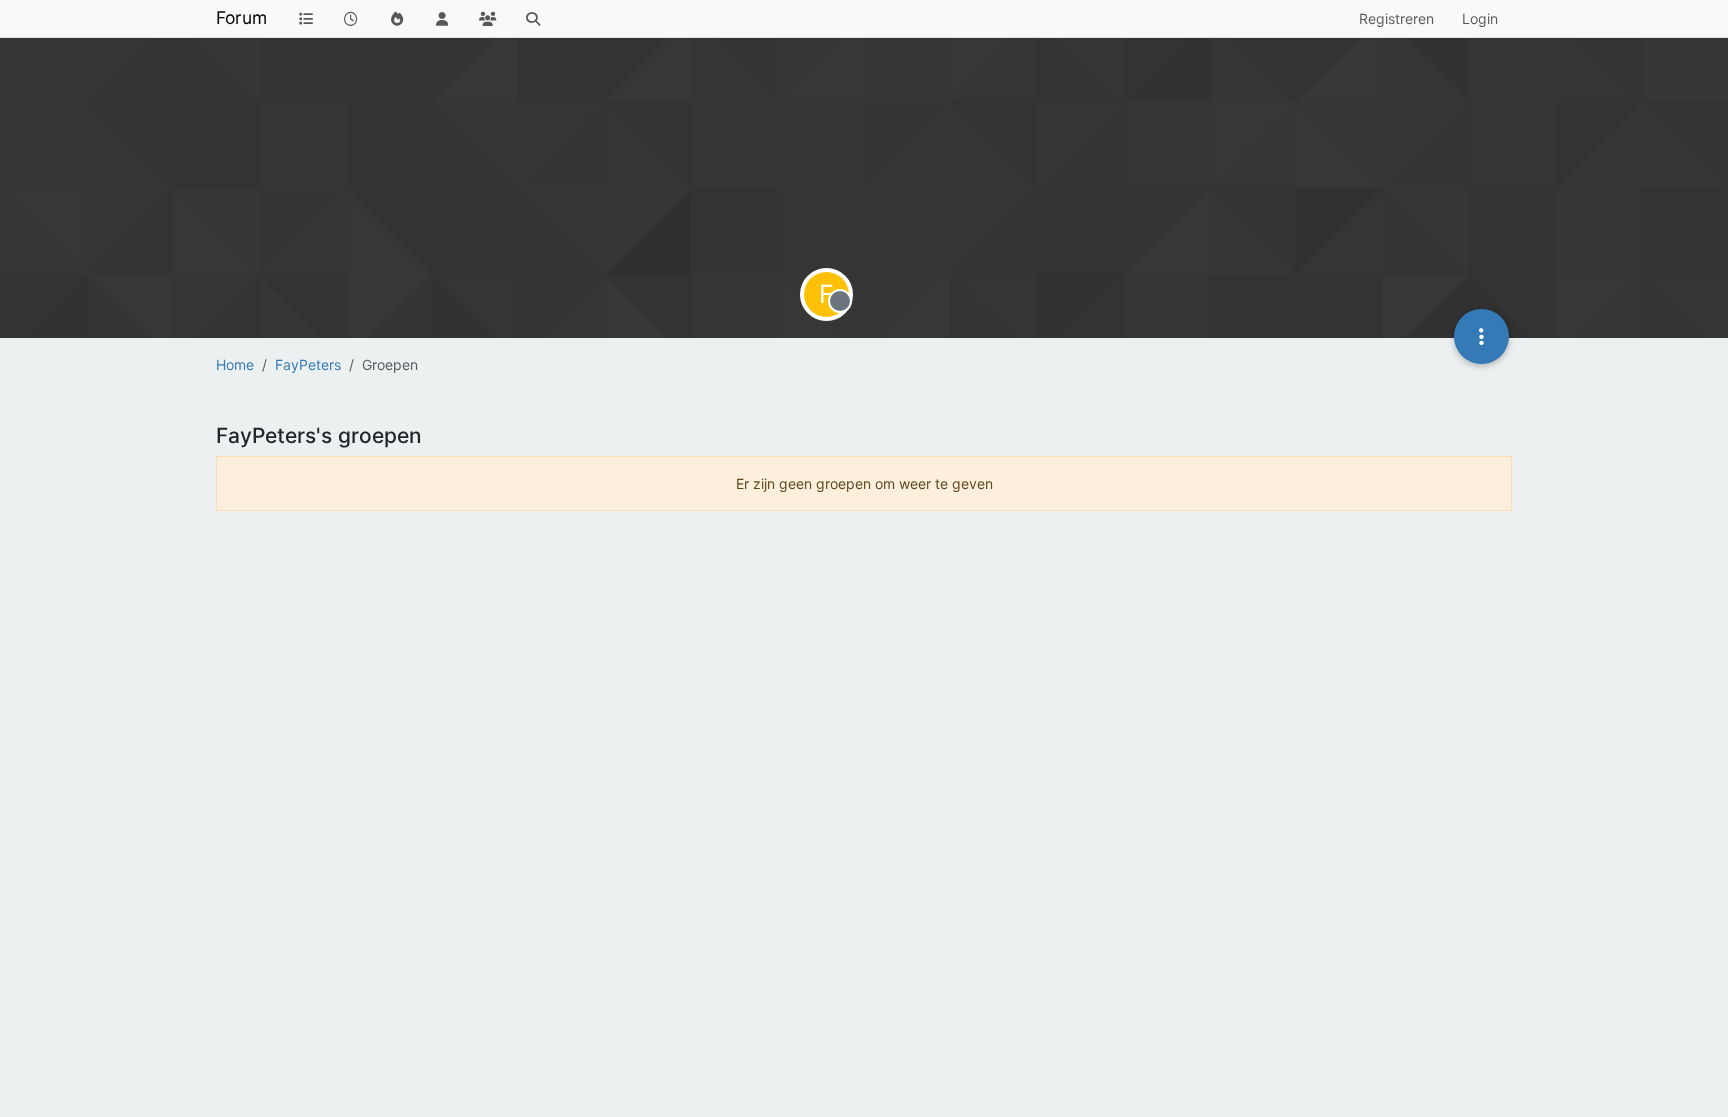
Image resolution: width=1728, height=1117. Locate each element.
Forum (241, 17)
